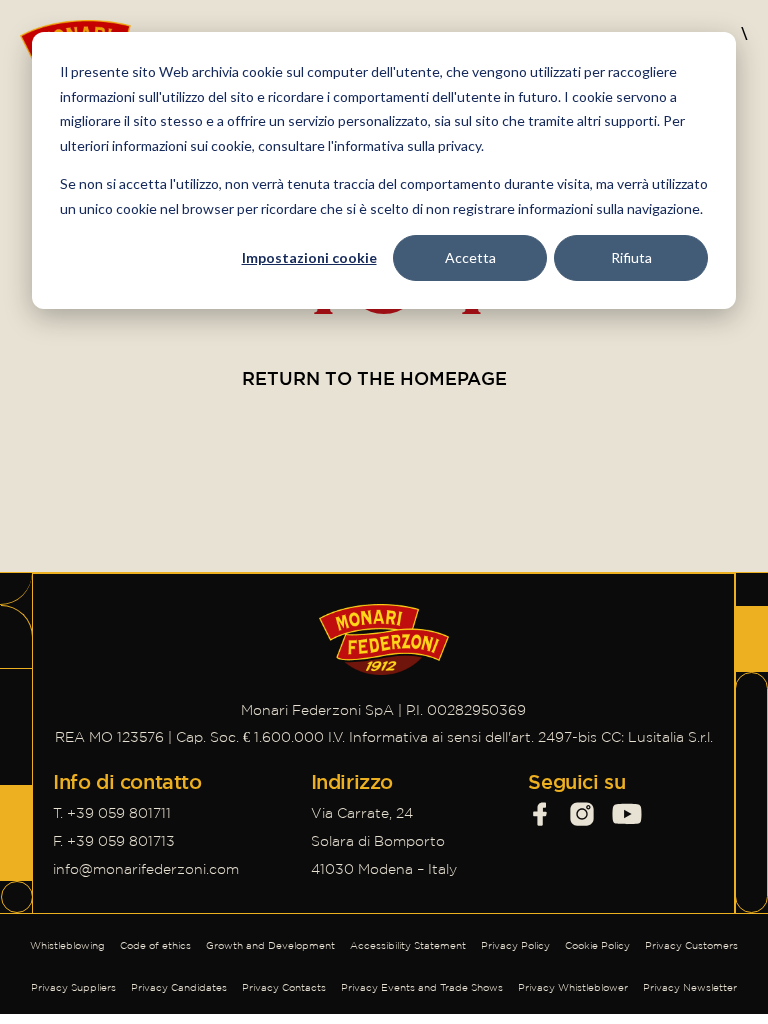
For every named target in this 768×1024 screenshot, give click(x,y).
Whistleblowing (67, 945)
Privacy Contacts (284, 987)
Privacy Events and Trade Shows (422, 987)
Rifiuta (631, 257)
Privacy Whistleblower (573, 987)
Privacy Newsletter (690, 987)
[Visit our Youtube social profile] (627, 814)
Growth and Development (270, 945)
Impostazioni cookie (309, 257)
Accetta (470, 257)
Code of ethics (155, 945)
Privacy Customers (691, 945)
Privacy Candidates (179, 987)
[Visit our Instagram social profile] (582, 814)
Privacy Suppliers (73, 987)
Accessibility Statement (408, 945)
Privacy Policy (515, 945)
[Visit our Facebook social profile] (540, 814)
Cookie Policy (597, 945)
